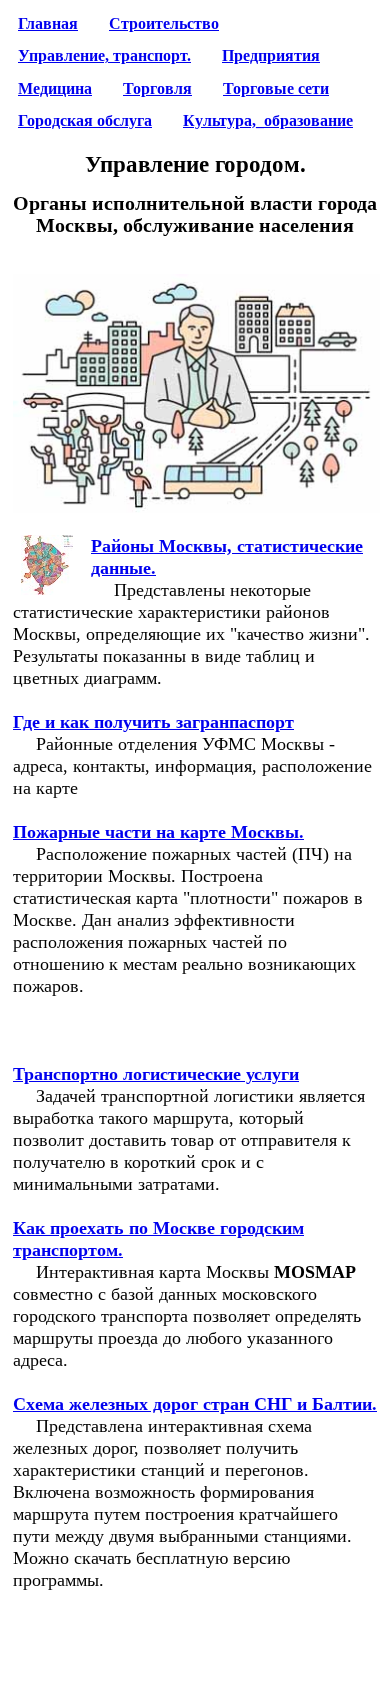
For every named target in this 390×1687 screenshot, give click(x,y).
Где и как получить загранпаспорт (153, 722)
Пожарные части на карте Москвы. (158, 832)
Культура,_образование (268, 121)
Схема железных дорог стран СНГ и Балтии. (195, 1404)
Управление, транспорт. (104, 56)
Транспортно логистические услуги (156, 1074)
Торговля (157, 89)
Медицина (55, 89)
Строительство (164, 24)
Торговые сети (276, 89)
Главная (48, 24)
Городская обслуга (85, 121)
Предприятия (271, 56)
